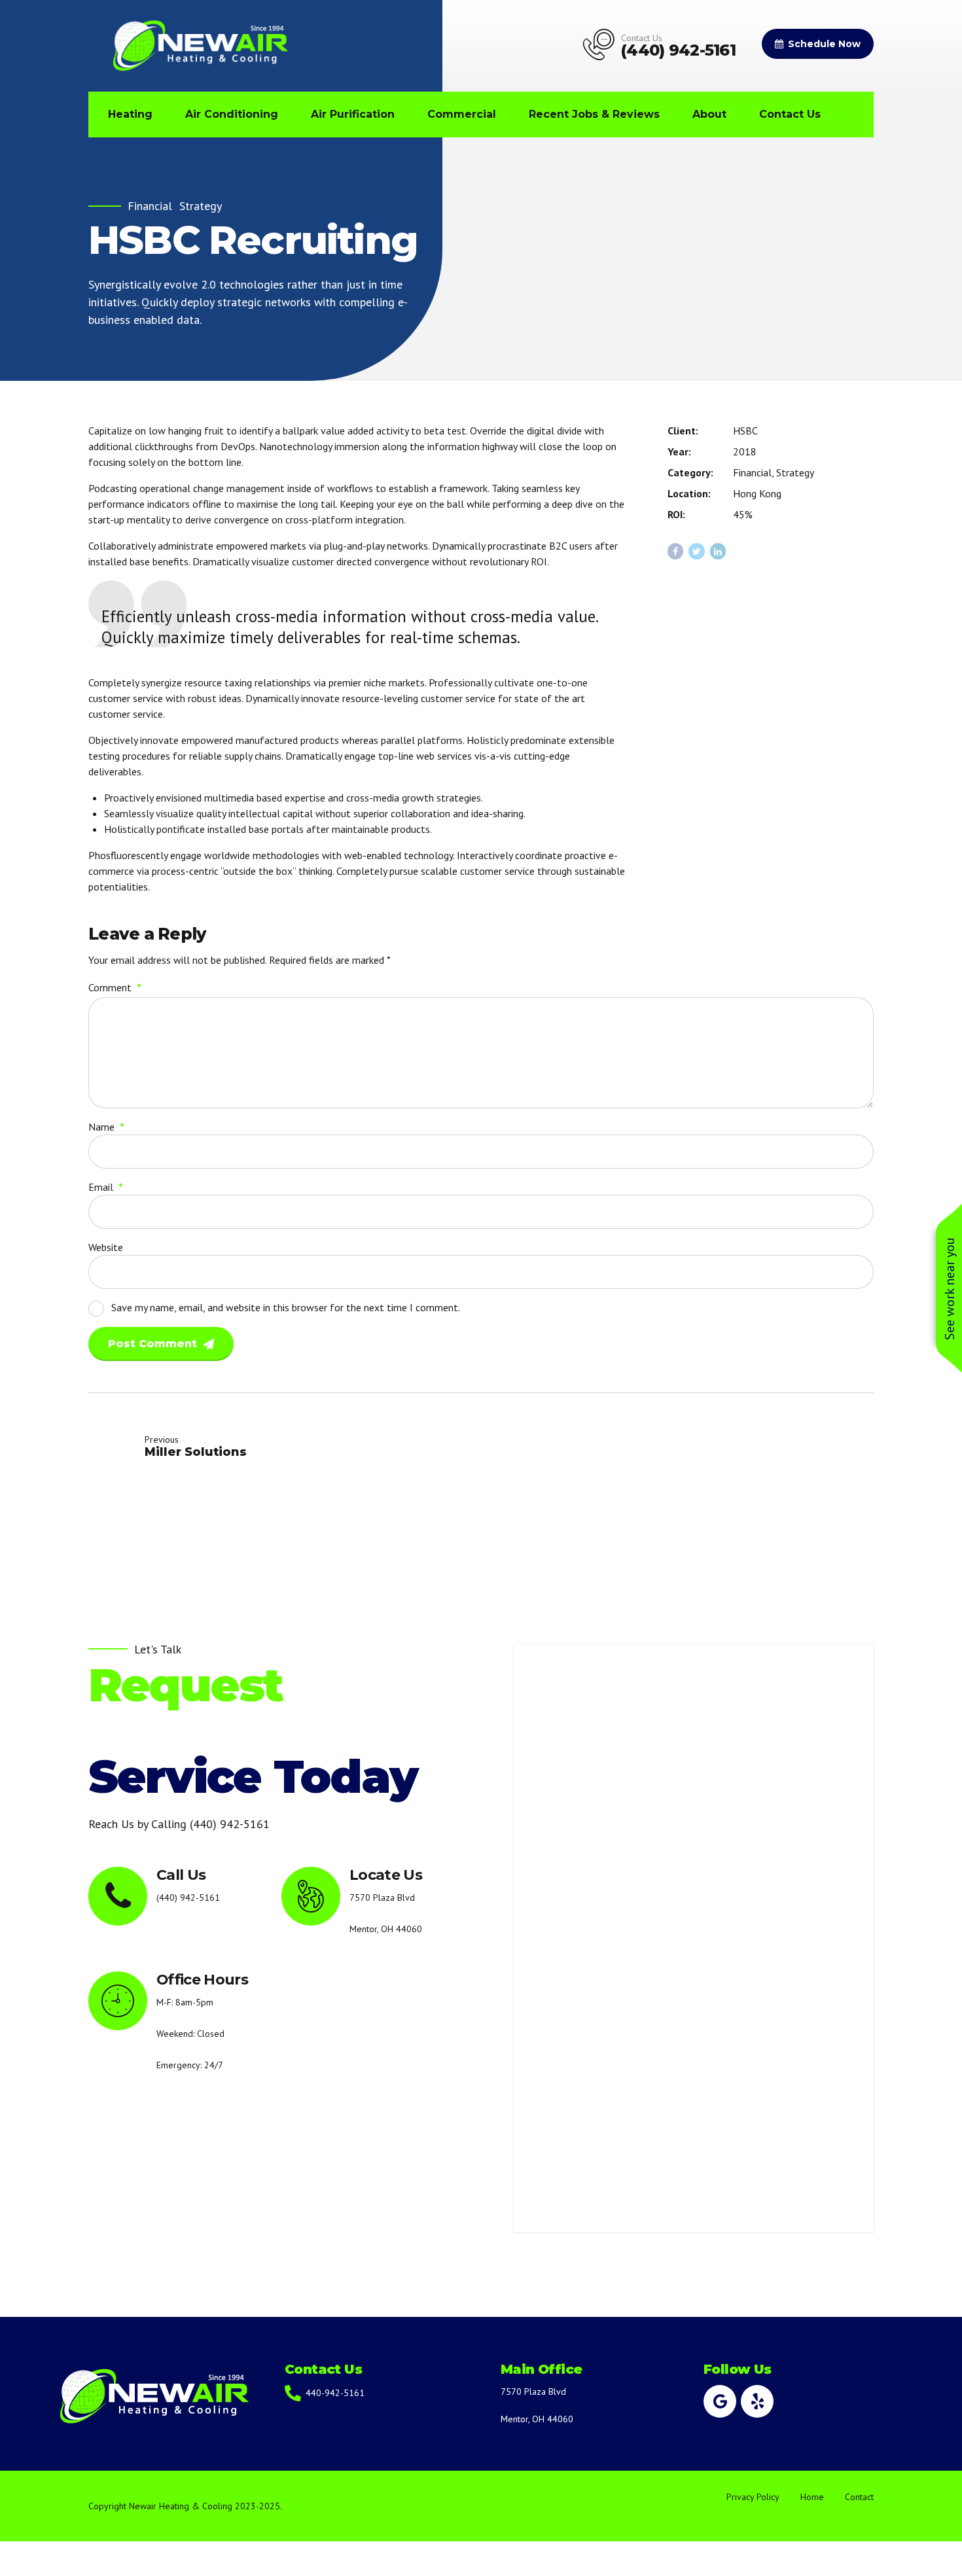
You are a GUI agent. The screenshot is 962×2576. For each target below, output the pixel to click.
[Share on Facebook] (676, 551)
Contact (859, 2497)
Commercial (462, 114)
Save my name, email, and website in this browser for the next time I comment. (286, 1307)
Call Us (181, 1875)
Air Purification (353, 114)
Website (106, 1247)
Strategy (201, 206)
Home (812, 2497)
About (709, 114)
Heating (130, 114)
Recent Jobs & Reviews (594, 114)
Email (106, 1187)
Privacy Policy (753, 2497)
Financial (150, 206)
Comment (115, 987)
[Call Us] (118, 1896)
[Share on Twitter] (697, 551)
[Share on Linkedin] (718, 551)
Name (106, 1127)
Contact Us (790, 114)
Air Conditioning (232, 114)
